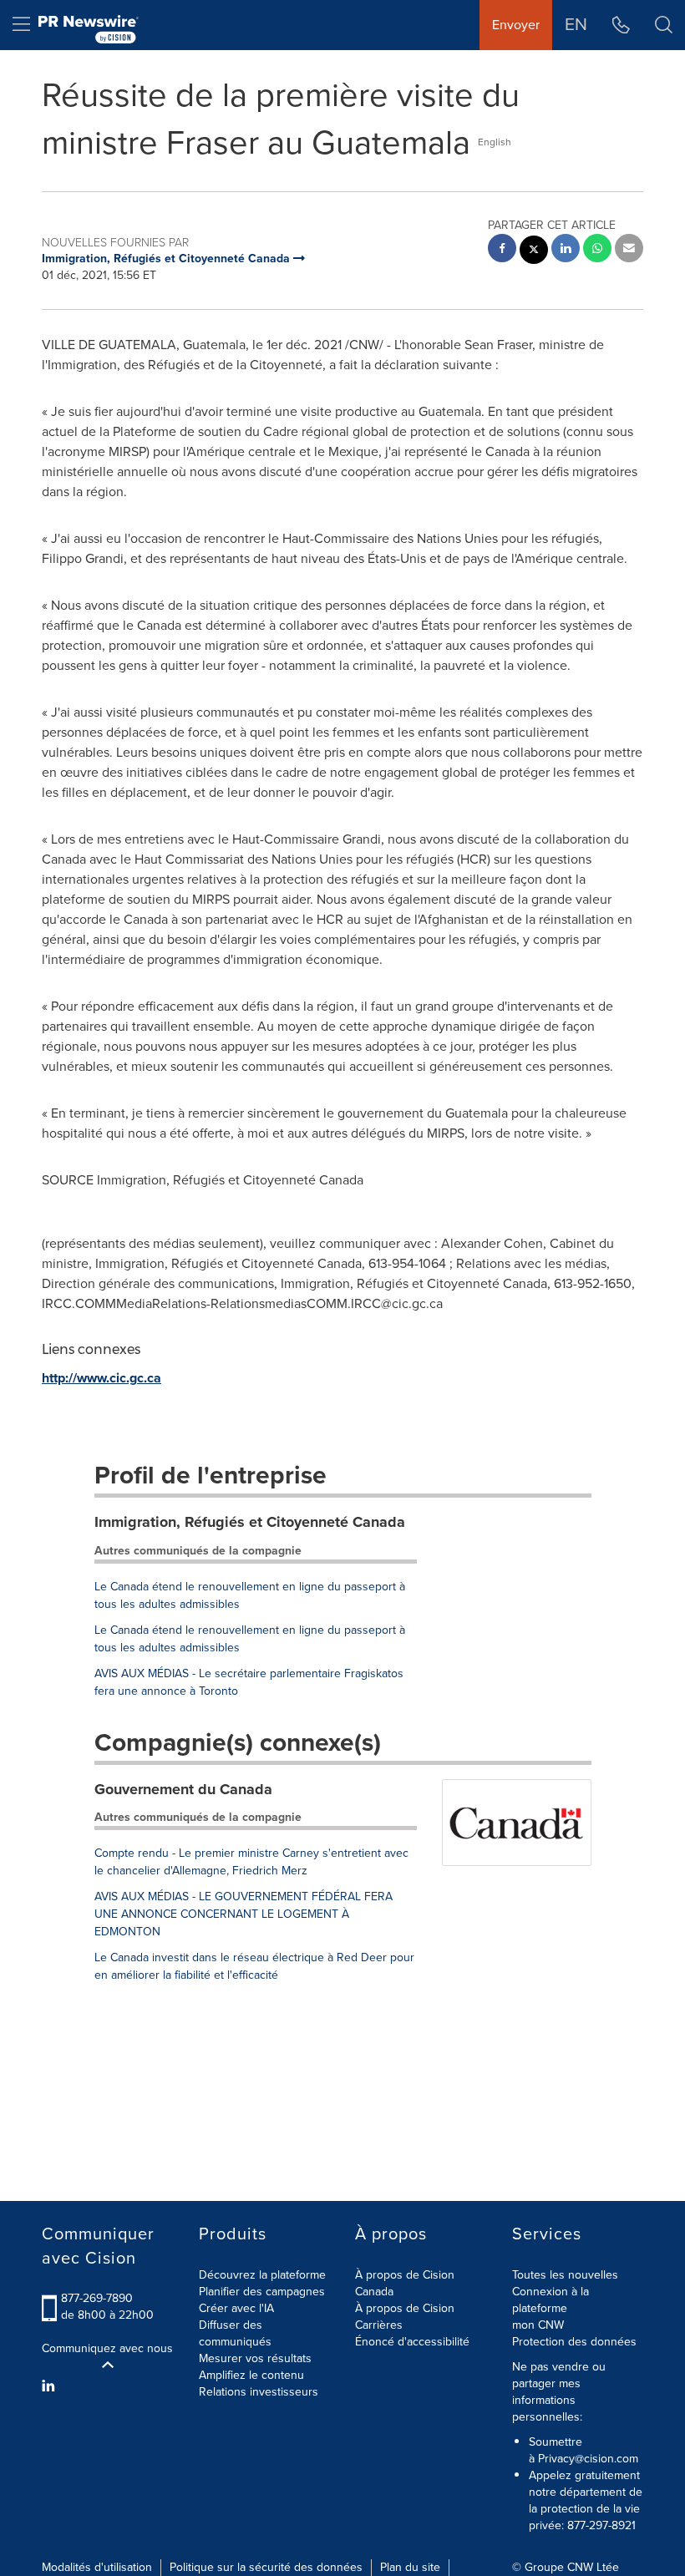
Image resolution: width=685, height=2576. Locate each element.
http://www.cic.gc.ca (101, 1378)
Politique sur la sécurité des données (266, 2567)
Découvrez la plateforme (262, 2275)
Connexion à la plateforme (551, 2300)
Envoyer (516, 25)
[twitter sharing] (534, 252)
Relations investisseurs (259, 2392)
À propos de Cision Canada (405, 2283)
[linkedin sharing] (566, 250)
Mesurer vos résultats (255, 2358)
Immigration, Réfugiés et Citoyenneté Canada (250, 1522)
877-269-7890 (97, 2298)
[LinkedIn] (51, 2386)
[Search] (664, 25)
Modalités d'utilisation (97, 2567)
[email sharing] (629, 250)
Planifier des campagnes (262, 2292)
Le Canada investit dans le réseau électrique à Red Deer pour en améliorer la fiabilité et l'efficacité (254, 1966)
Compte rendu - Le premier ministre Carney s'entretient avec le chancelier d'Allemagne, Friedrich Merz (251, 1862)
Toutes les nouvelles (565, 2275)
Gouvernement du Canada (183, 1789)
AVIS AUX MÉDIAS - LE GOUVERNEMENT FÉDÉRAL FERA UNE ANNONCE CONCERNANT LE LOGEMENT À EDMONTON (244, 1914)
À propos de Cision (405, 2308)
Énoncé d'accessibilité (412, 2342)
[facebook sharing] (502, 250)
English (495, 142)
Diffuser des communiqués (235, 2333)
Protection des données (574, 2342)
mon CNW (538, 2325)
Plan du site (410, 2567)
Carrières (379, 2325)
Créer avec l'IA (236, 2308)
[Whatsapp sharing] (597, 250)
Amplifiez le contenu (251, 2375)
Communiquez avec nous (107, 2349)
